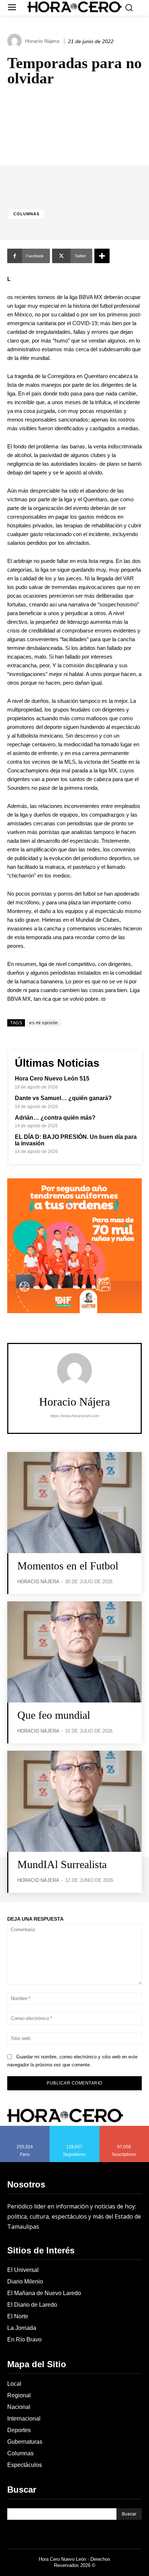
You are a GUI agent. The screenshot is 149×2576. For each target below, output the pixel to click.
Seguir (75, 2128)
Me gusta (25, 2128)
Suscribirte (125, 2128)
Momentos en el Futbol (68, 1566)
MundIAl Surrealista (62, 1864)
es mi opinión (44, 1023)
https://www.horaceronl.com (75, 1416)
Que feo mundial (54, 1715)
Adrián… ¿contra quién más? (55, 1118)
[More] (102, 256)
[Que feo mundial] (74, 1652)
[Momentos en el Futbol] (74, 1503)
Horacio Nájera (42, 41)
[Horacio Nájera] (16, 41)
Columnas (26, 214)
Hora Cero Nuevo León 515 (52, 1078)
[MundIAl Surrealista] (74, 1801)
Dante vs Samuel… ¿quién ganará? (63, 1098)
